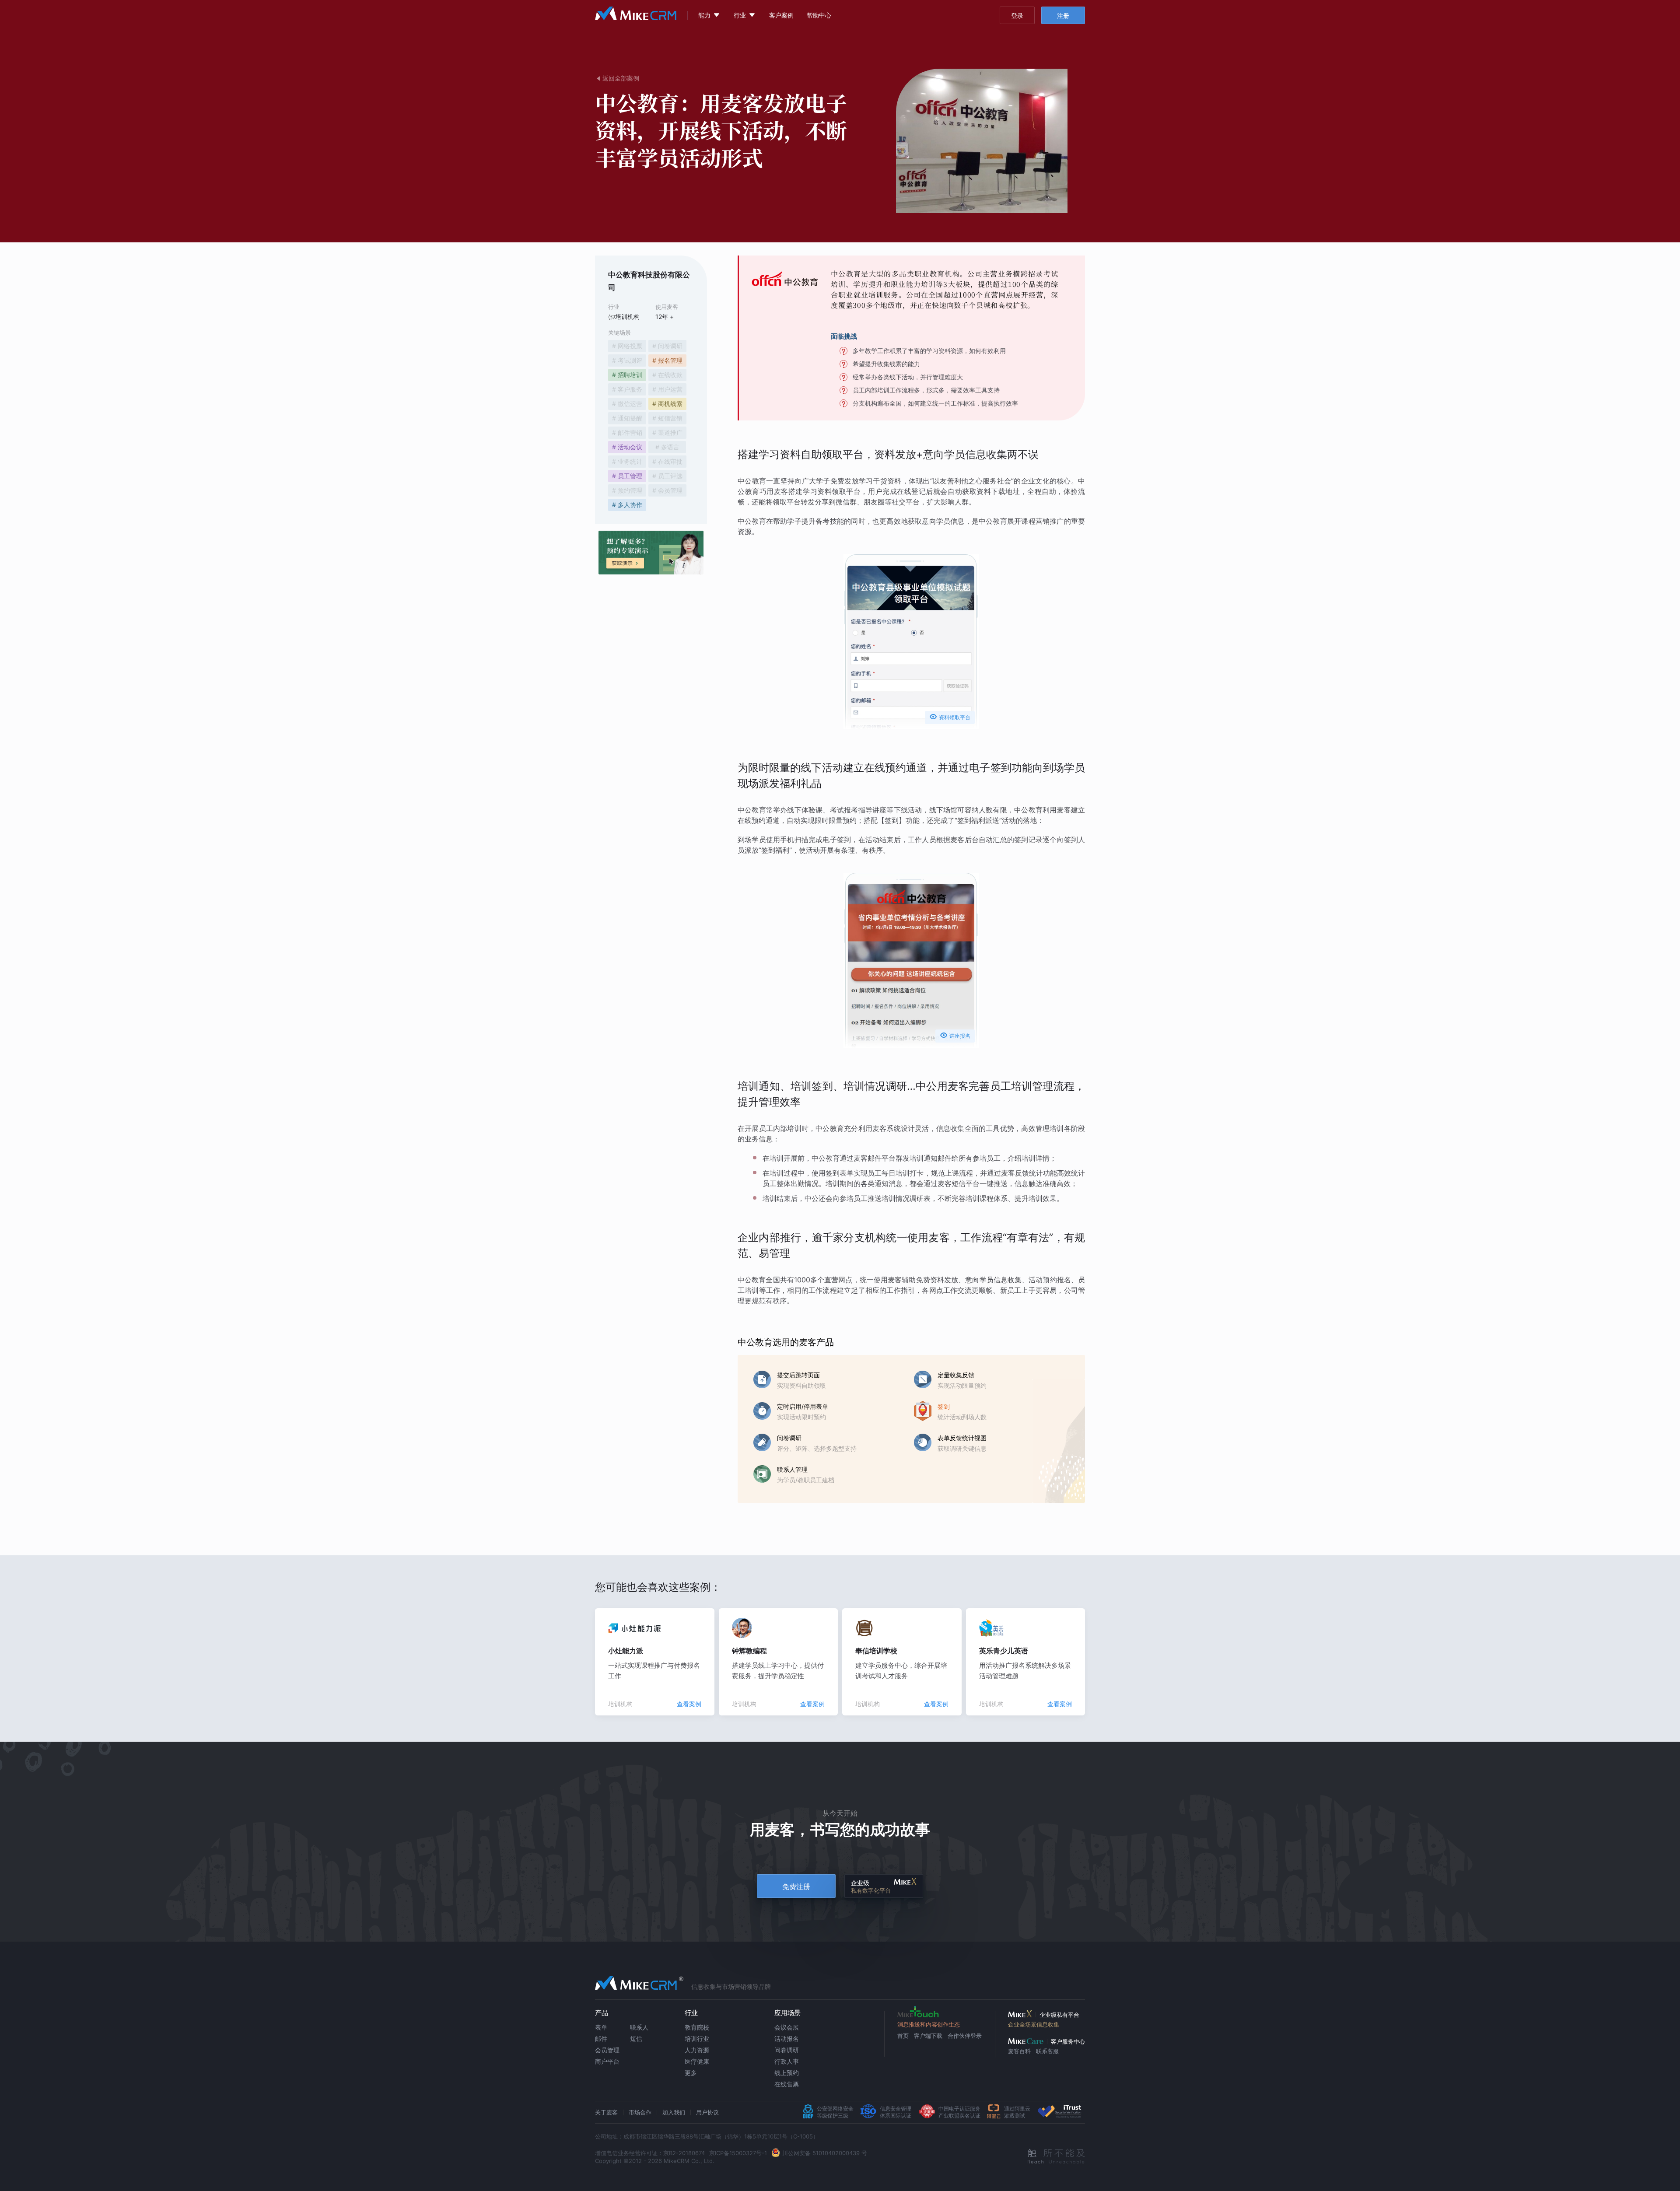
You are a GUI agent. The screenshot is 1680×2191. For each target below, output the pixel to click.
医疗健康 (697, 2061)
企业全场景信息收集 (1034, 2024)
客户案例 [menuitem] (781, 15)
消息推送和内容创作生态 (929, 2024)
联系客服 (1047, 2051)
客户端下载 (928, 2036)
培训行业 (697, 2039)
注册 (1063, 16)
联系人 (639, 2027)
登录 (1017, 16)
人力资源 (697, 2050)
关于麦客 (606, 2112)
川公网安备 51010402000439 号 (825, 2153)
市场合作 (640, 2112)
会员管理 (607, 2050)
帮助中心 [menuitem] (819, 15)
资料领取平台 (950, 717)
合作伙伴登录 (965, 2036)
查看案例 (689, 1704)
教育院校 (697, 2027)
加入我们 (674, 2112)
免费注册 (796, 1886)
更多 (691, 2073)
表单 (601, 2027)
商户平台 (607, 2061)
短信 (636, 2039)
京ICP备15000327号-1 (738, 2153)
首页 (903, 2036)
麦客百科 (1019, 2051)
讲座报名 (955, 1035)
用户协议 (707, 2112)
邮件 (601, 2039)
